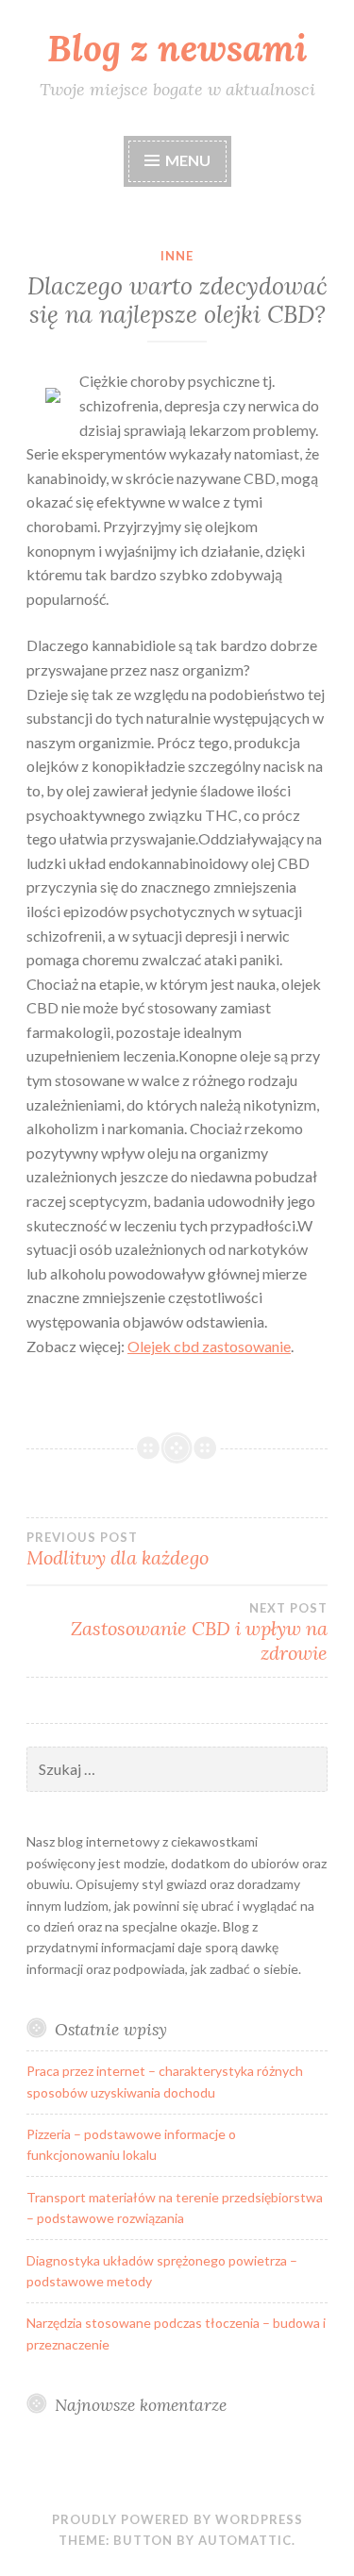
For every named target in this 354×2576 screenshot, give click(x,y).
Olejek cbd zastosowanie (209, 1346)
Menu (188, 160)
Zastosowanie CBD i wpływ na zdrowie (199, 1632)
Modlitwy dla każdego (118, 1549)
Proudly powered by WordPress (177, 2519)
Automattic (245, 2540)
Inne (177, 256)
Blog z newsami (177, 48)
